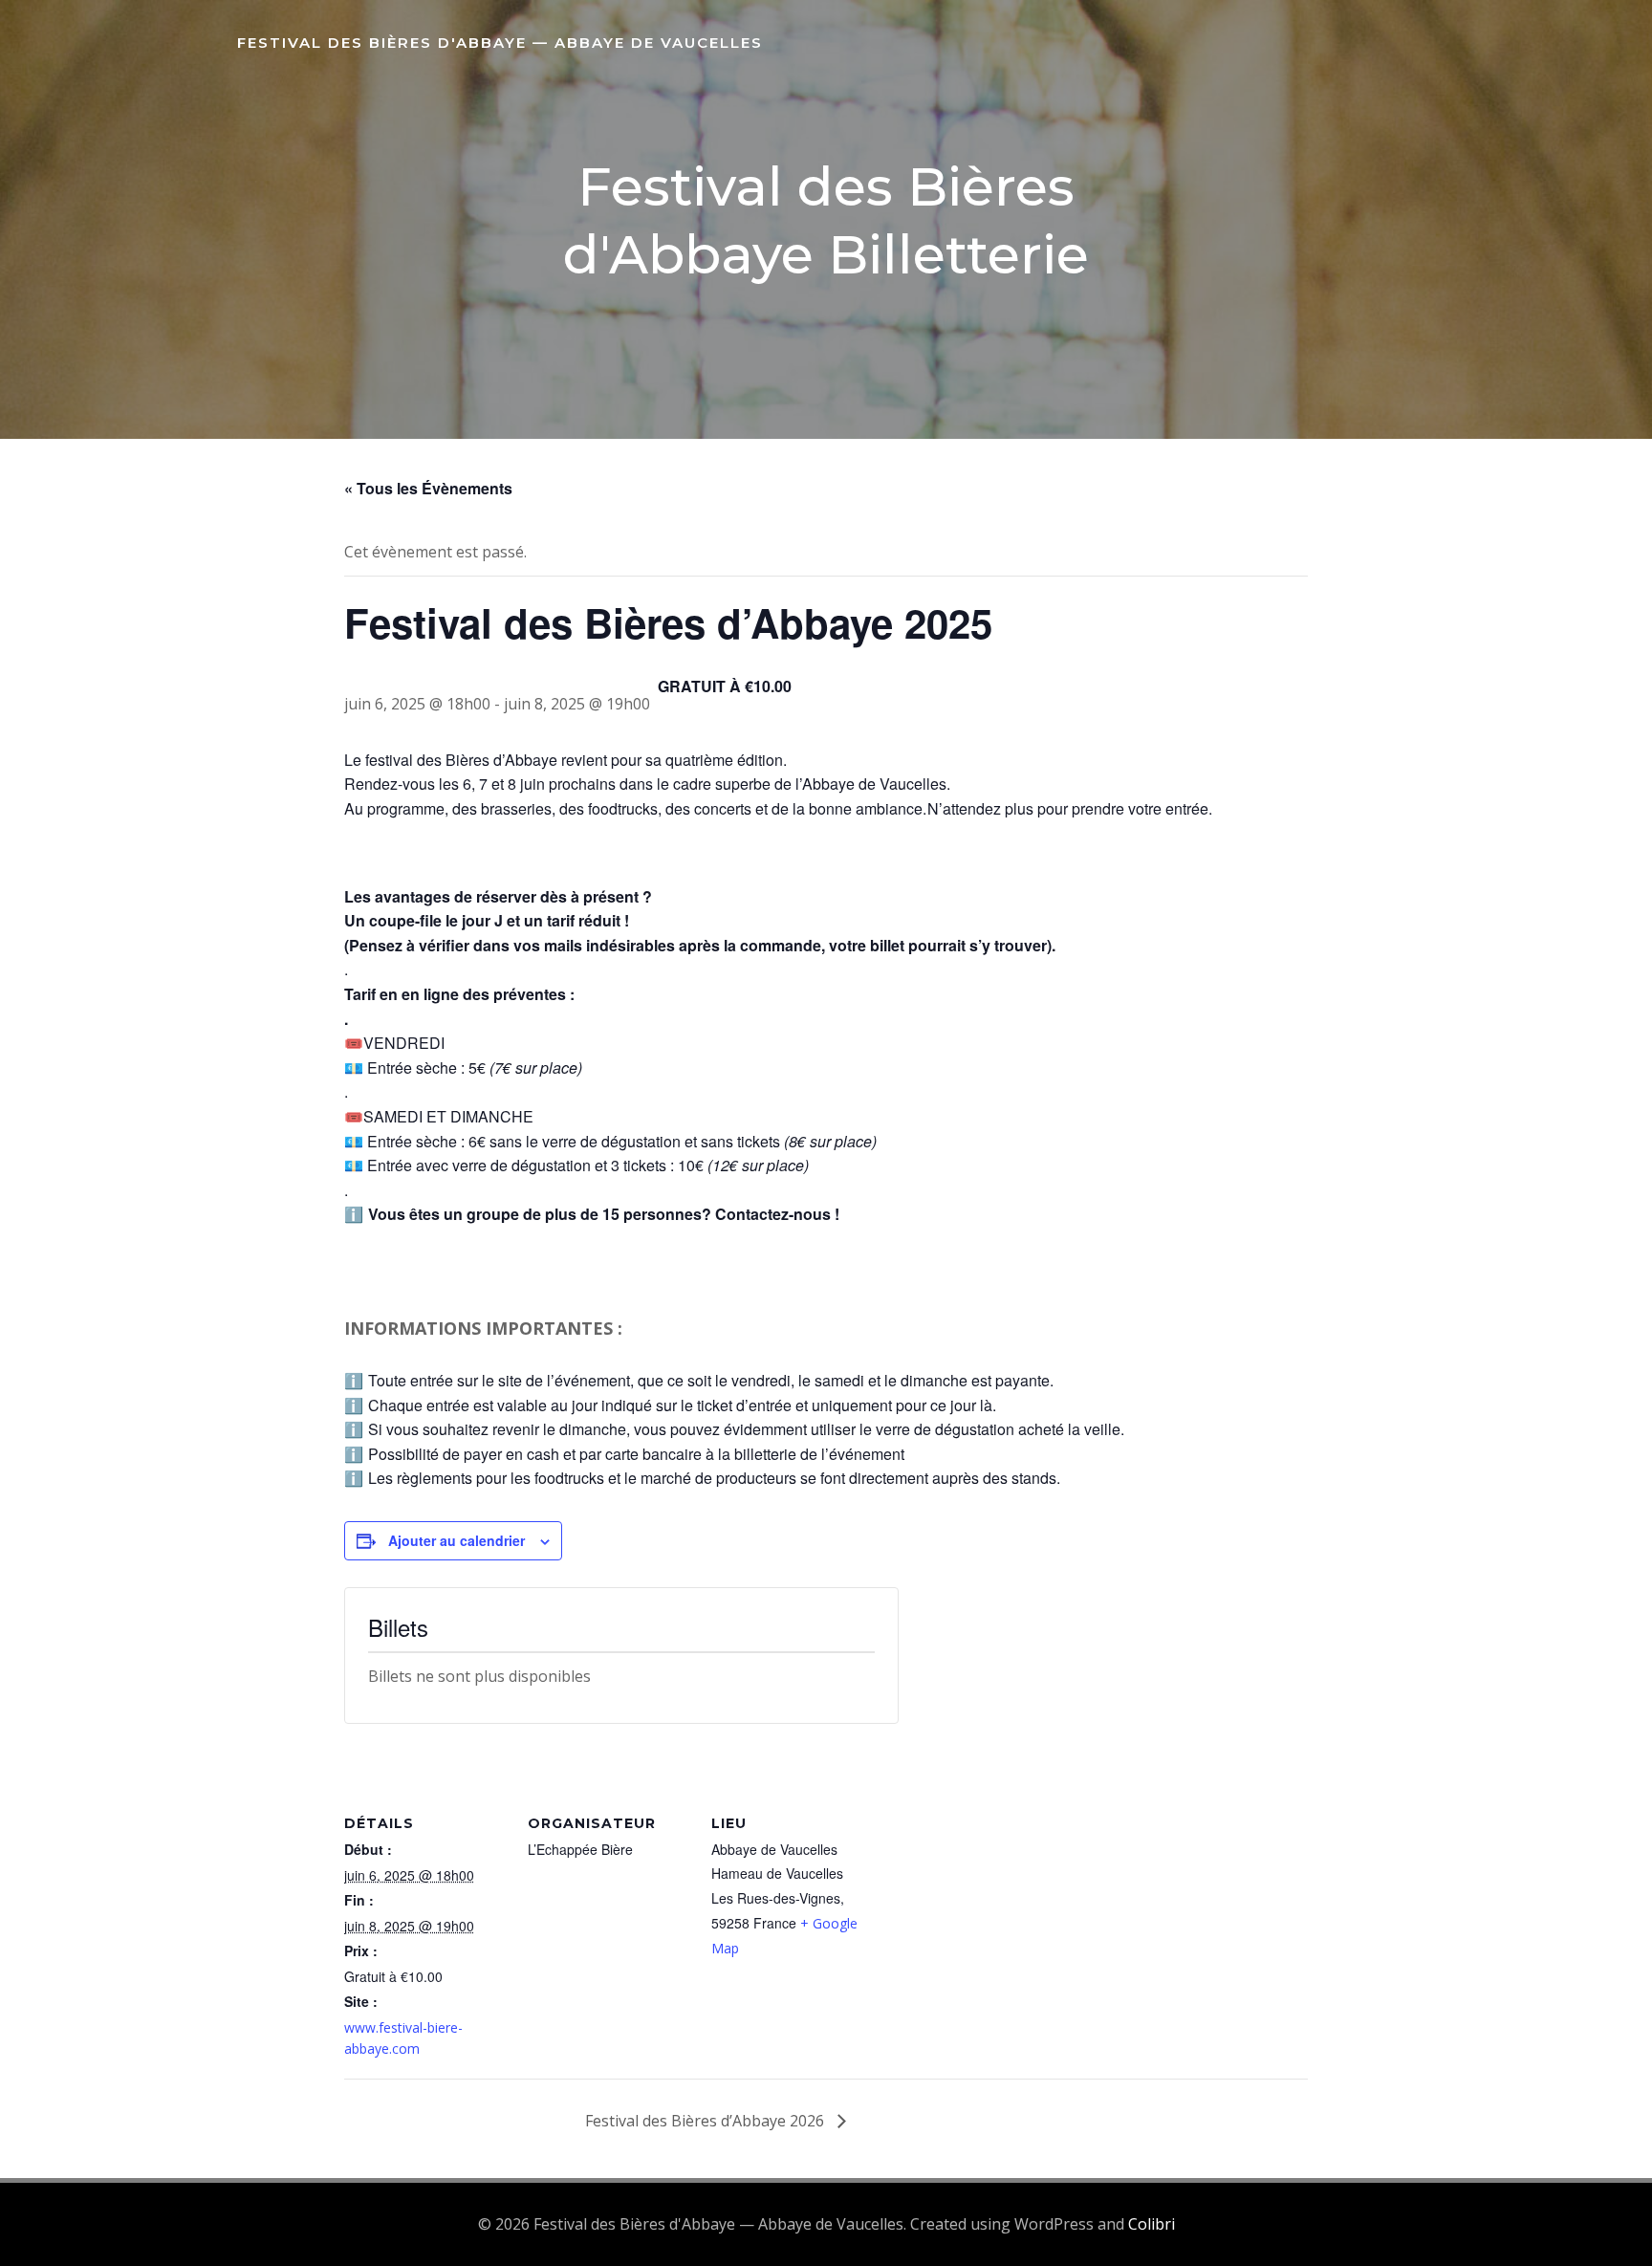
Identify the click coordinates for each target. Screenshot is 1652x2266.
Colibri (1152, 2224)
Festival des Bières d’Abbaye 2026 (706, 2121)
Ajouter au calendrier (456, 1540)
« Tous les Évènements (428, 488)
